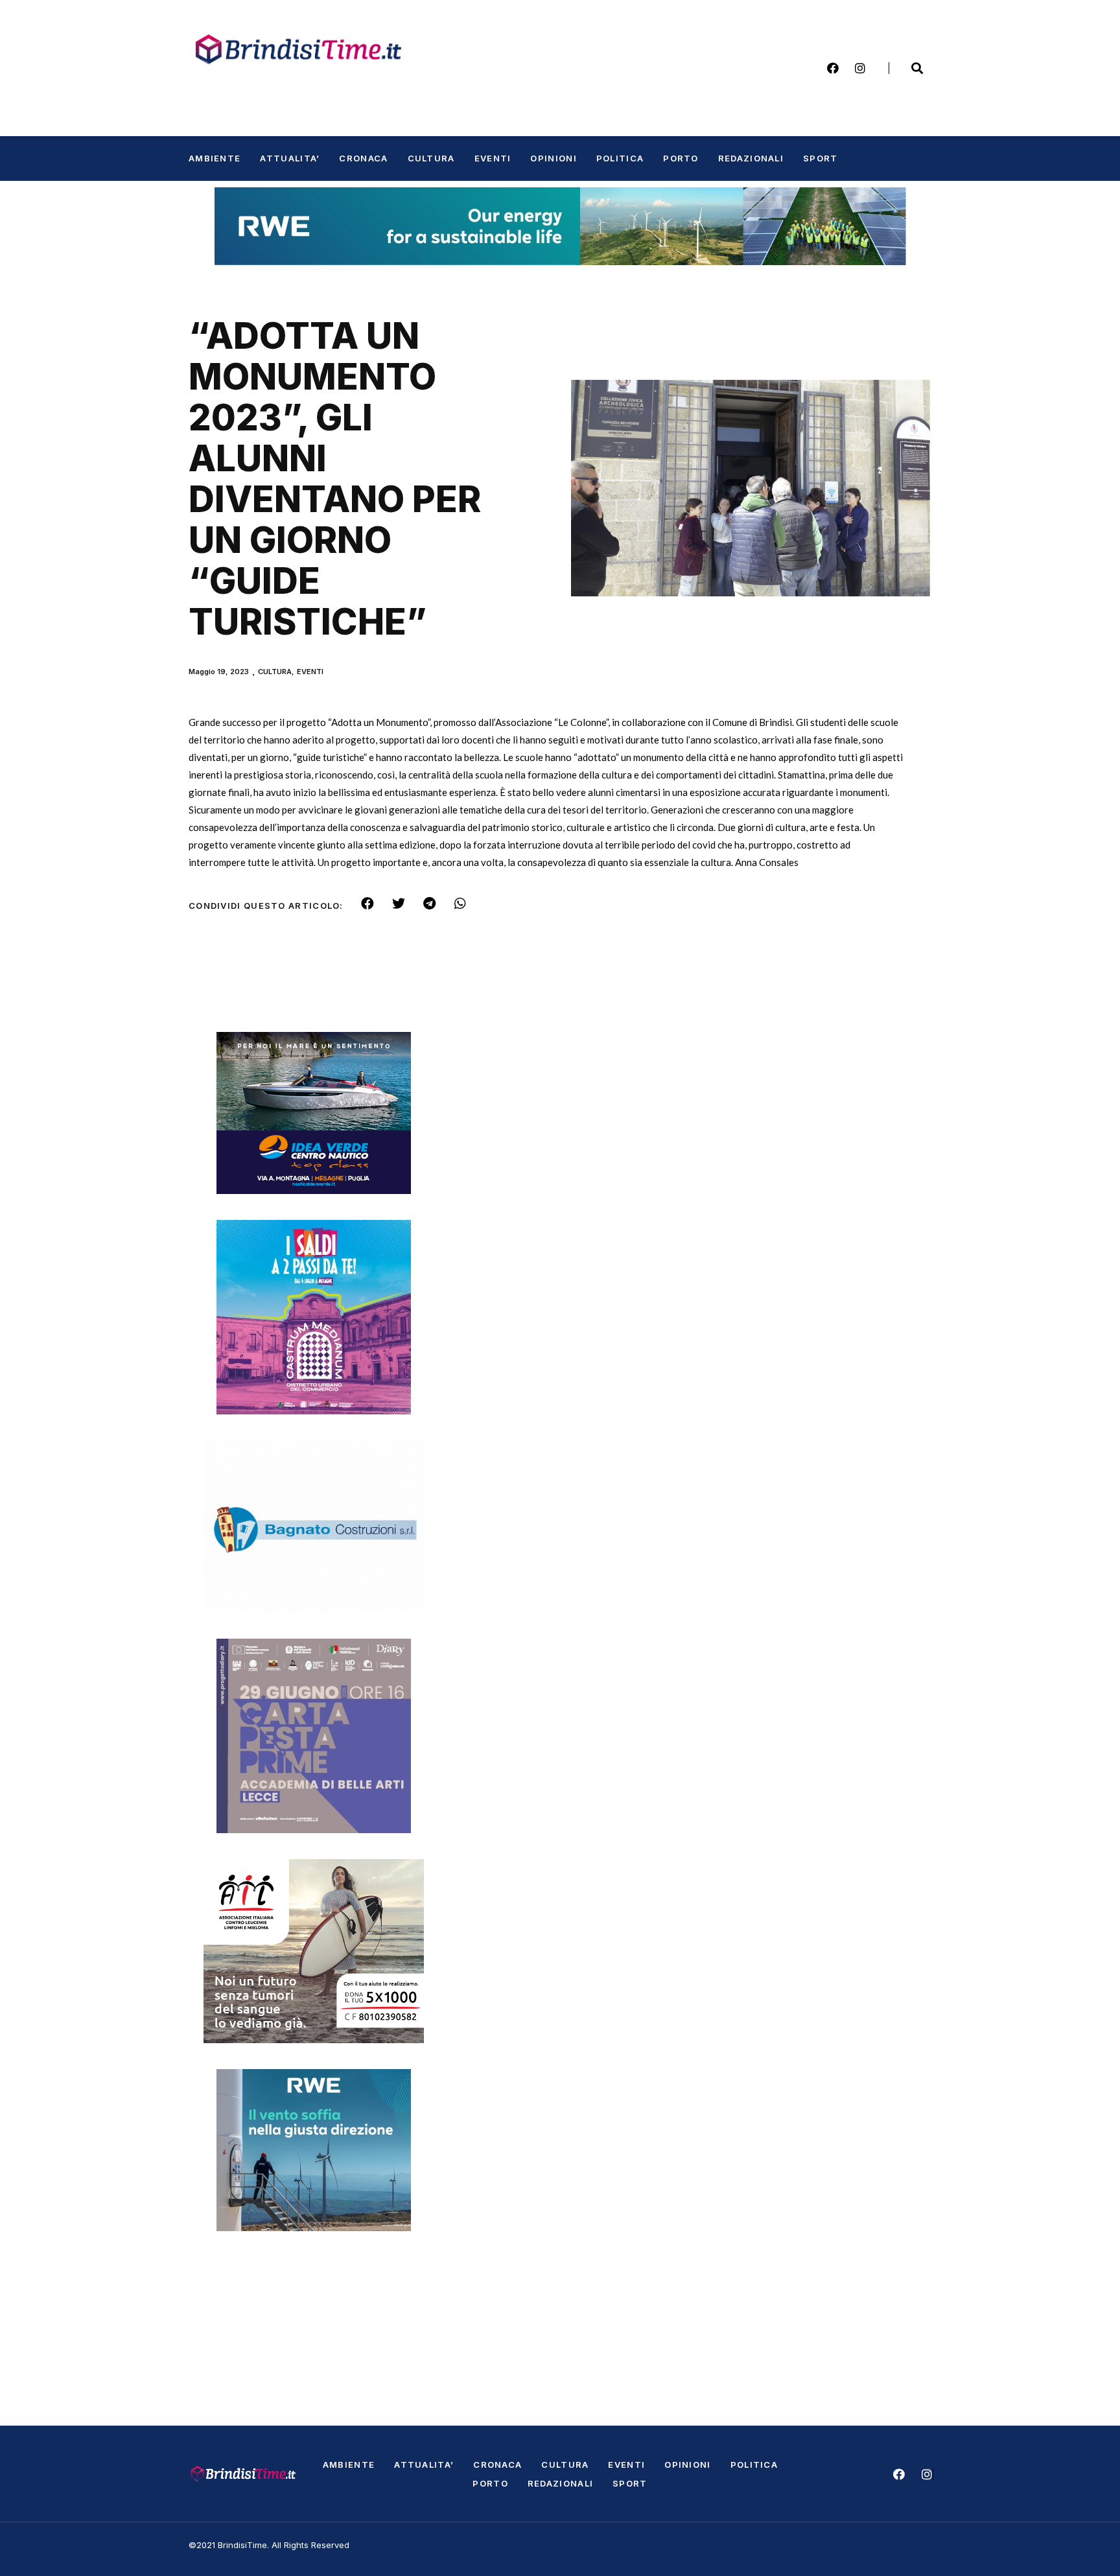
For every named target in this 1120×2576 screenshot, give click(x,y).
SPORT (821, 158)
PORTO (681, 158)
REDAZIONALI (751, 158)
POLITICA (620, 158)
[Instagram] (860, 68)
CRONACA (363, 158)
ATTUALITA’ (290, 158)
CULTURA (431, 158)
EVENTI (493, 158)
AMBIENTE (215, 158)
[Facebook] (833, 68)
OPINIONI (553, 158)
